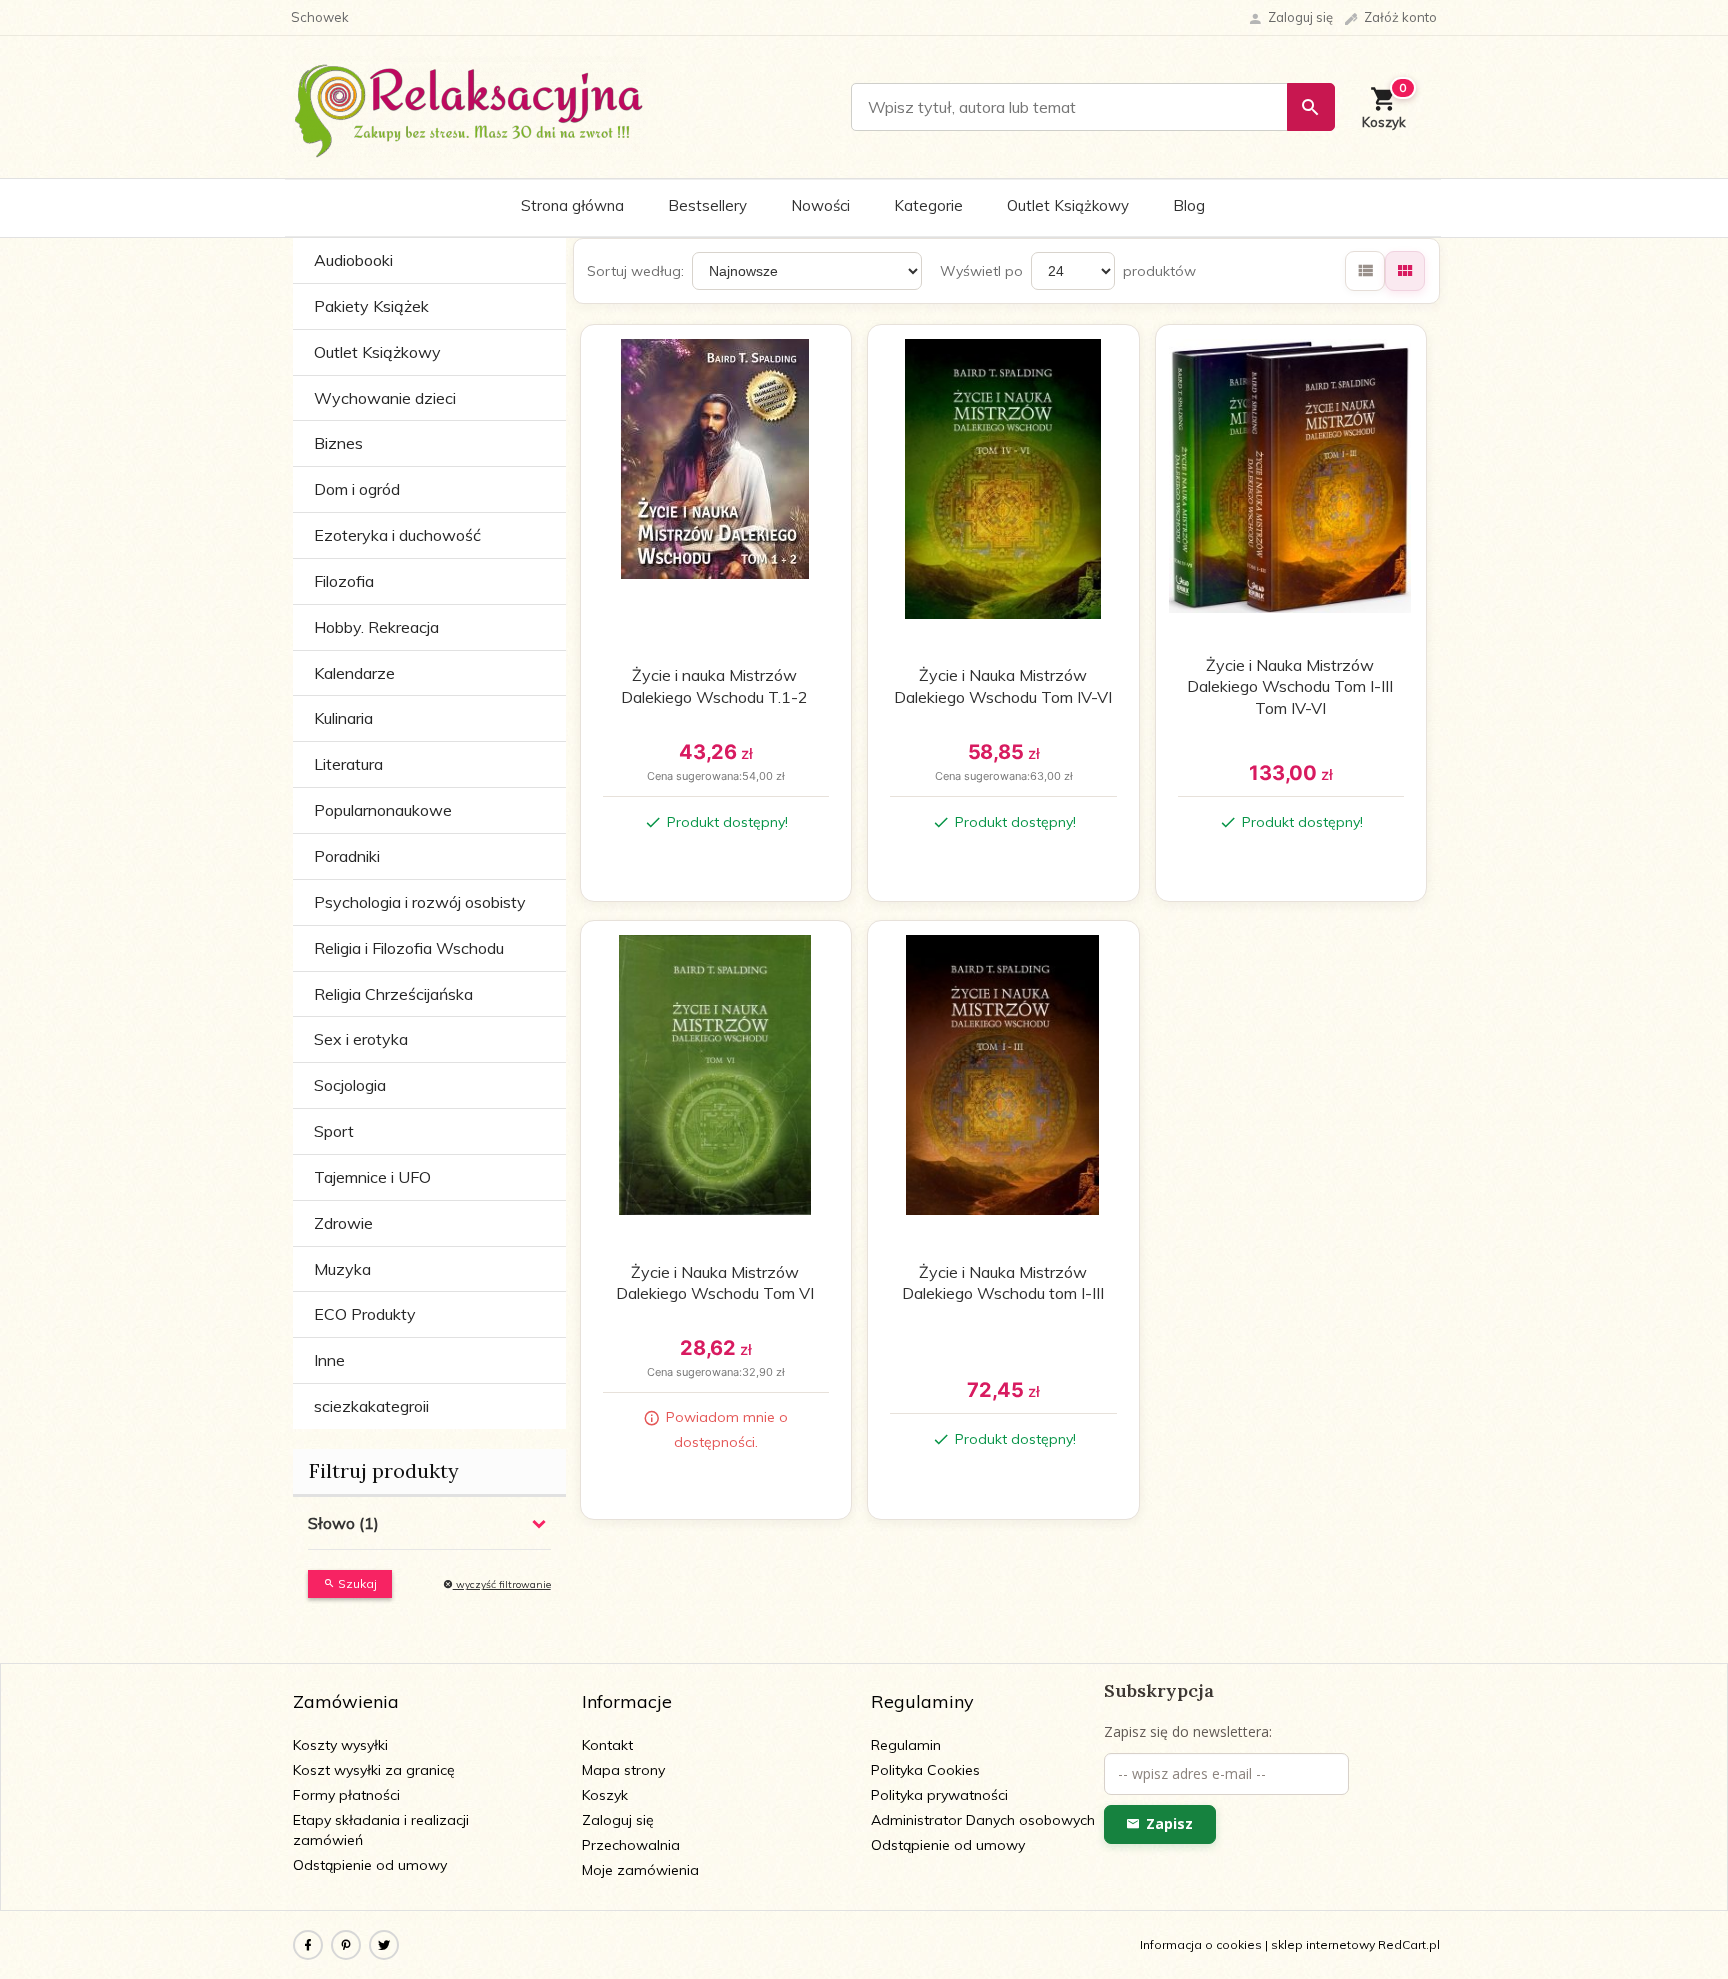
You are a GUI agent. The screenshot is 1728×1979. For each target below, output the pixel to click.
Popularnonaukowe (383, 810)
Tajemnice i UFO (372, 1177)
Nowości (820, 205)
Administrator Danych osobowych (983, 1820)
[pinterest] (346, 1945)
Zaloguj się (618, 1820)
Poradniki (347, 856)
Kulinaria (343, 718)
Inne (329, 1360)
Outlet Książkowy (1068, 205)
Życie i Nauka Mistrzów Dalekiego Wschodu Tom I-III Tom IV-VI (1290, 686)
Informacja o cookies (1201, 1944)
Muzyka (342, 1269)
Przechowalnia (631, 1845)
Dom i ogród (357, 489)
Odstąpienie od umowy (370, 1865)
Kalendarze (354, 673)
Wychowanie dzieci (385, 398)
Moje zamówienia (640, 1870)
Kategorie (928, 205)
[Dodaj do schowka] (812, 351)
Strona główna (572, 205)
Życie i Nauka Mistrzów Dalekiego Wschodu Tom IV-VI (1003, 686)
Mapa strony (623, 1770)
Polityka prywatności (939, 1795)
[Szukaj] (1311, 107)
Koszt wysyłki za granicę (374, 1770)
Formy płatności (346, 1795)
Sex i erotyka (361, 1039)
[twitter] (384, 1945)
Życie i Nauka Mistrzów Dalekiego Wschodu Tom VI (715, 1283)
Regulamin (906, 1745)
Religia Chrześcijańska (393, 994)
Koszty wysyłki (340, 1745)
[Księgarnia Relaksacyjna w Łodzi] (469, 106)
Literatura (348, 764)
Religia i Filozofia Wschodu (409, 948)
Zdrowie (343, 1223)
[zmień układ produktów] (1365, 271)
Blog (1189, 205)
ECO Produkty (365, 1314)
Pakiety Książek (371, 306)
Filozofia (344, 581)
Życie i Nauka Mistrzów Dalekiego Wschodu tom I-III (1003, 1283)
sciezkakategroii (371, 1406)
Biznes (338, 443)
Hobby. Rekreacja (376, 627)
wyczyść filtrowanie (502, 1584)
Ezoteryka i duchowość (397, 535)
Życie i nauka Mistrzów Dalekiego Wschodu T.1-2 (714, 686)
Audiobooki (353, 260)
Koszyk (605, 1795)
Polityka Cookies (925, 1770)
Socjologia (350, 1085)
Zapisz (1169, 1823)
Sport (334, 1131)
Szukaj (356, 1583)
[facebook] (308, 1945)
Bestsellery (707, 205)
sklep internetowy (1323, 1944)
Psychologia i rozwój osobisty (420, 902)
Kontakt (607, 1745)
